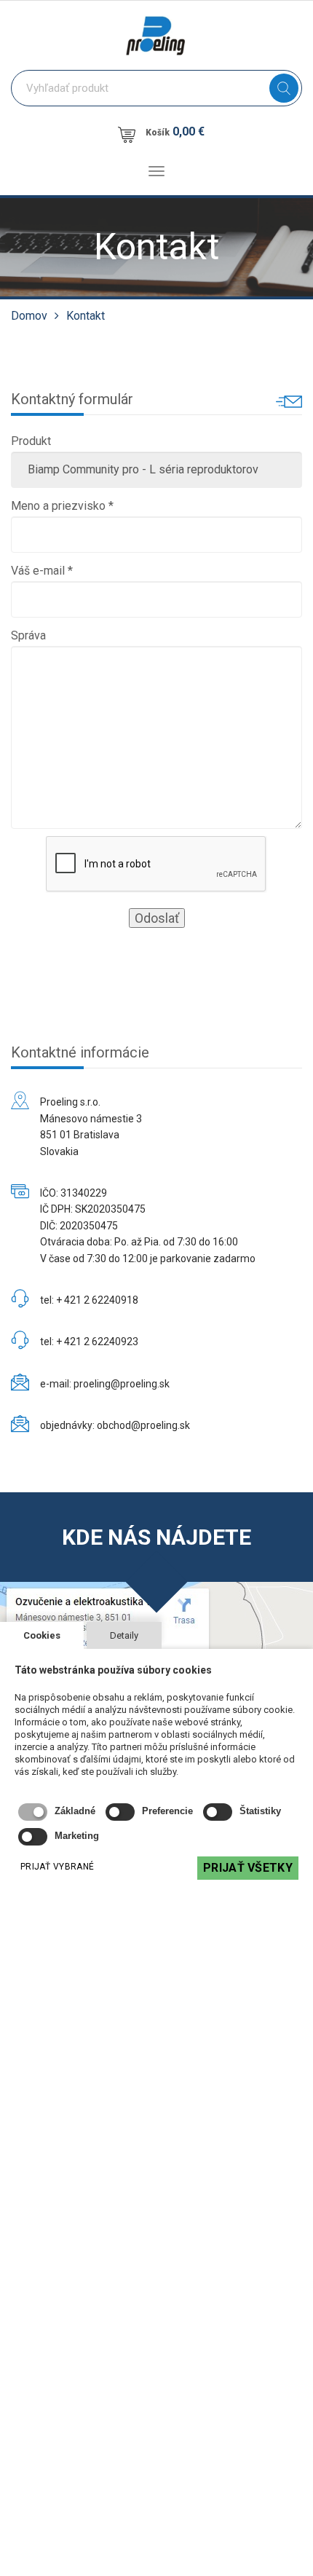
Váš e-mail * (42, 571)
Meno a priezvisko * (62, 506)
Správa (28, 635)
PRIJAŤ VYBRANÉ (57, 1867)
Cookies (42, 1635)
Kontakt (86, 316)
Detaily (124, 1635)
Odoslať (157, 918)
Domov (29, 316)
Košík (175, 131)
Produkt (31, 441)
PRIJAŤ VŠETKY (248, 1868)
